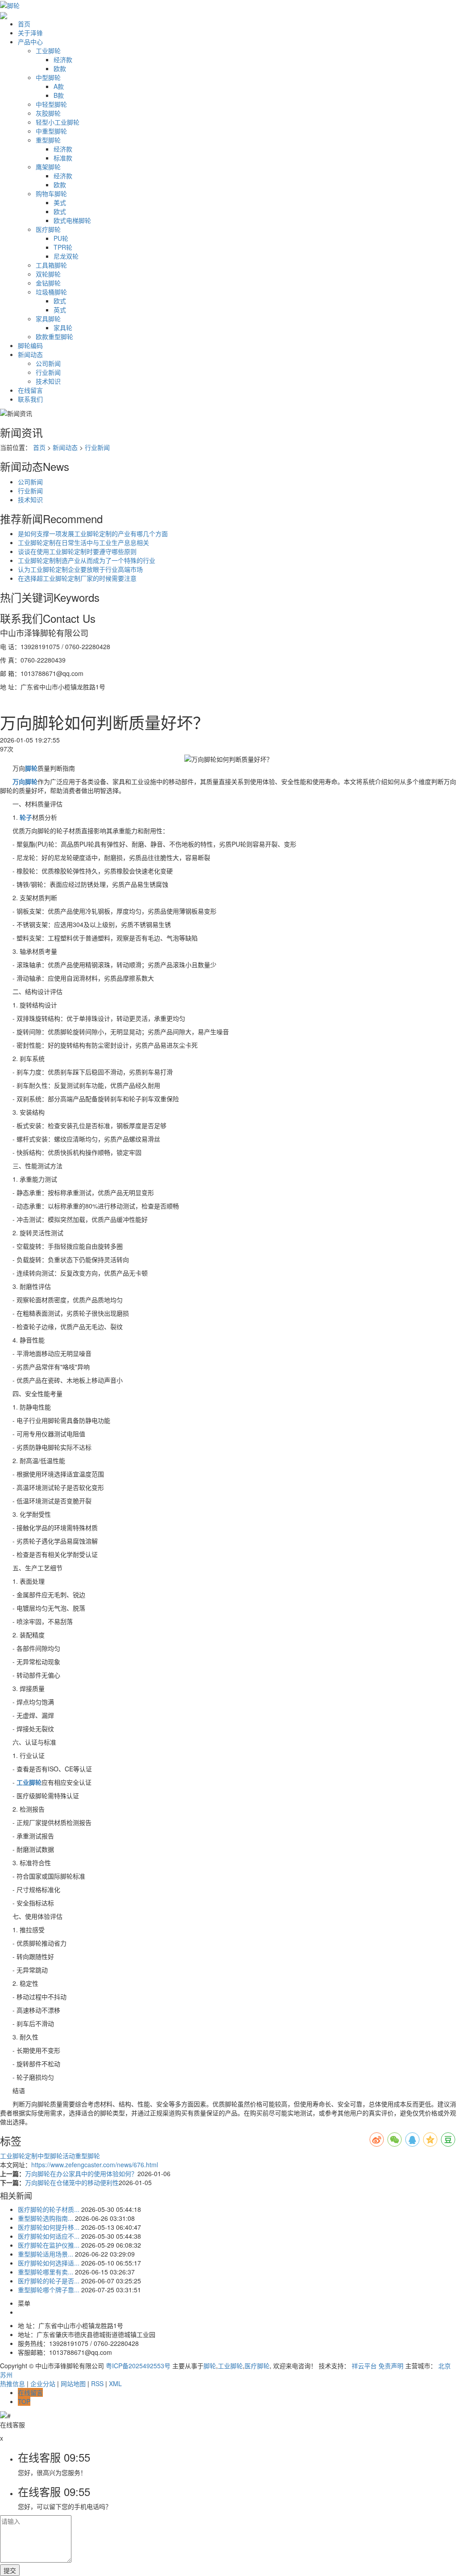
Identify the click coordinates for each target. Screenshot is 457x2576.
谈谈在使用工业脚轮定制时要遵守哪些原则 (77, 551)
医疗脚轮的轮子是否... (49, 2281)
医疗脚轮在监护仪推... (49, 2245)
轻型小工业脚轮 (58, 122)
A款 (59, 86)
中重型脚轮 (51, 131)
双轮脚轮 (48, 274)
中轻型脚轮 (51, 104)
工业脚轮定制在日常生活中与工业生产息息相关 (83, 542)
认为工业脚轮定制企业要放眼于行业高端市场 (80, 569)
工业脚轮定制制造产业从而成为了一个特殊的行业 (87, 560)
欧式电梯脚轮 (72, 220)
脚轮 (210, 2366)
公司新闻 (48, 363)
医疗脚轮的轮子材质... (49, 2209)
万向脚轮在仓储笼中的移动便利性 (72, 2182)
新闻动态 (30, 354)
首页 (24, 24)
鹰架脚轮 (48, 167)
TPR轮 (63, 247)
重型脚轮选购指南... (46, 2218)
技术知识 (48, 381)
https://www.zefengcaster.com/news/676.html (95, 2165)
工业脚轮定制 (19, 2156)
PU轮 (61, 238)
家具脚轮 (48, 319)
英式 (60, 310)
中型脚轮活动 (56, 2156)
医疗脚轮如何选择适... (49, 2263)
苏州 (6, 2375)
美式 (60, 202)
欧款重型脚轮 (54, 336)
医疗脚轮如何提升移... (49, 2227)
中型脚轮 (48, 77)
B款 (59, 95)
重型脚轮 (48, 140)
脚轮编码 (30, 345)
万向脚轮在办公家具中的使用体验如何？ (81, 2173)
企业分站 (43, 2383)
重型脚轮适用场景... (46, 2254)
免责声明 (391, 2366)
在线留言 (30, 390)
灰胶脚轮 (48, 113)
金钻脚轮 (48, 283)
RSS (97, 2383)
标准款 (63, 158)
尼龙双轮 (66, 256)
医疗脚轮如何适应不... (49, 2236)
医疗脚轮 (48, 229)
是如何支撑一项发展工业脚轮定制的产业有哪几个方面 (93, 533)
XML (115, 2383)
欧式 (60, 211)
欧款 (60, 68)
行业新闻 (48, 372)
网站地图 (73, 2383)
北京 (445, 2366)
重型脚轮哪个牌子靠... (49, 2290)
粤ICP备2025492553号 (138, 2366)
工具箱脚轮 (51, 265)
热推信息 (12, 2383)
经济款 (63, 59)
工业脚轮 (48, 50)
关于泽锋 (30, 33)
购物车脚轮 (51, 193)
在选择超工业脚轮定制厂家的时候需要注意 (77, 578)
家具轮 (63, 327)
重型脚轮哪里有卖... (46, 2272)
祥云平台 (364, 2366)
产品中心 (30, 42)
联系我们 (30, 399)
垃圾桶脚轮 (51, 292)
